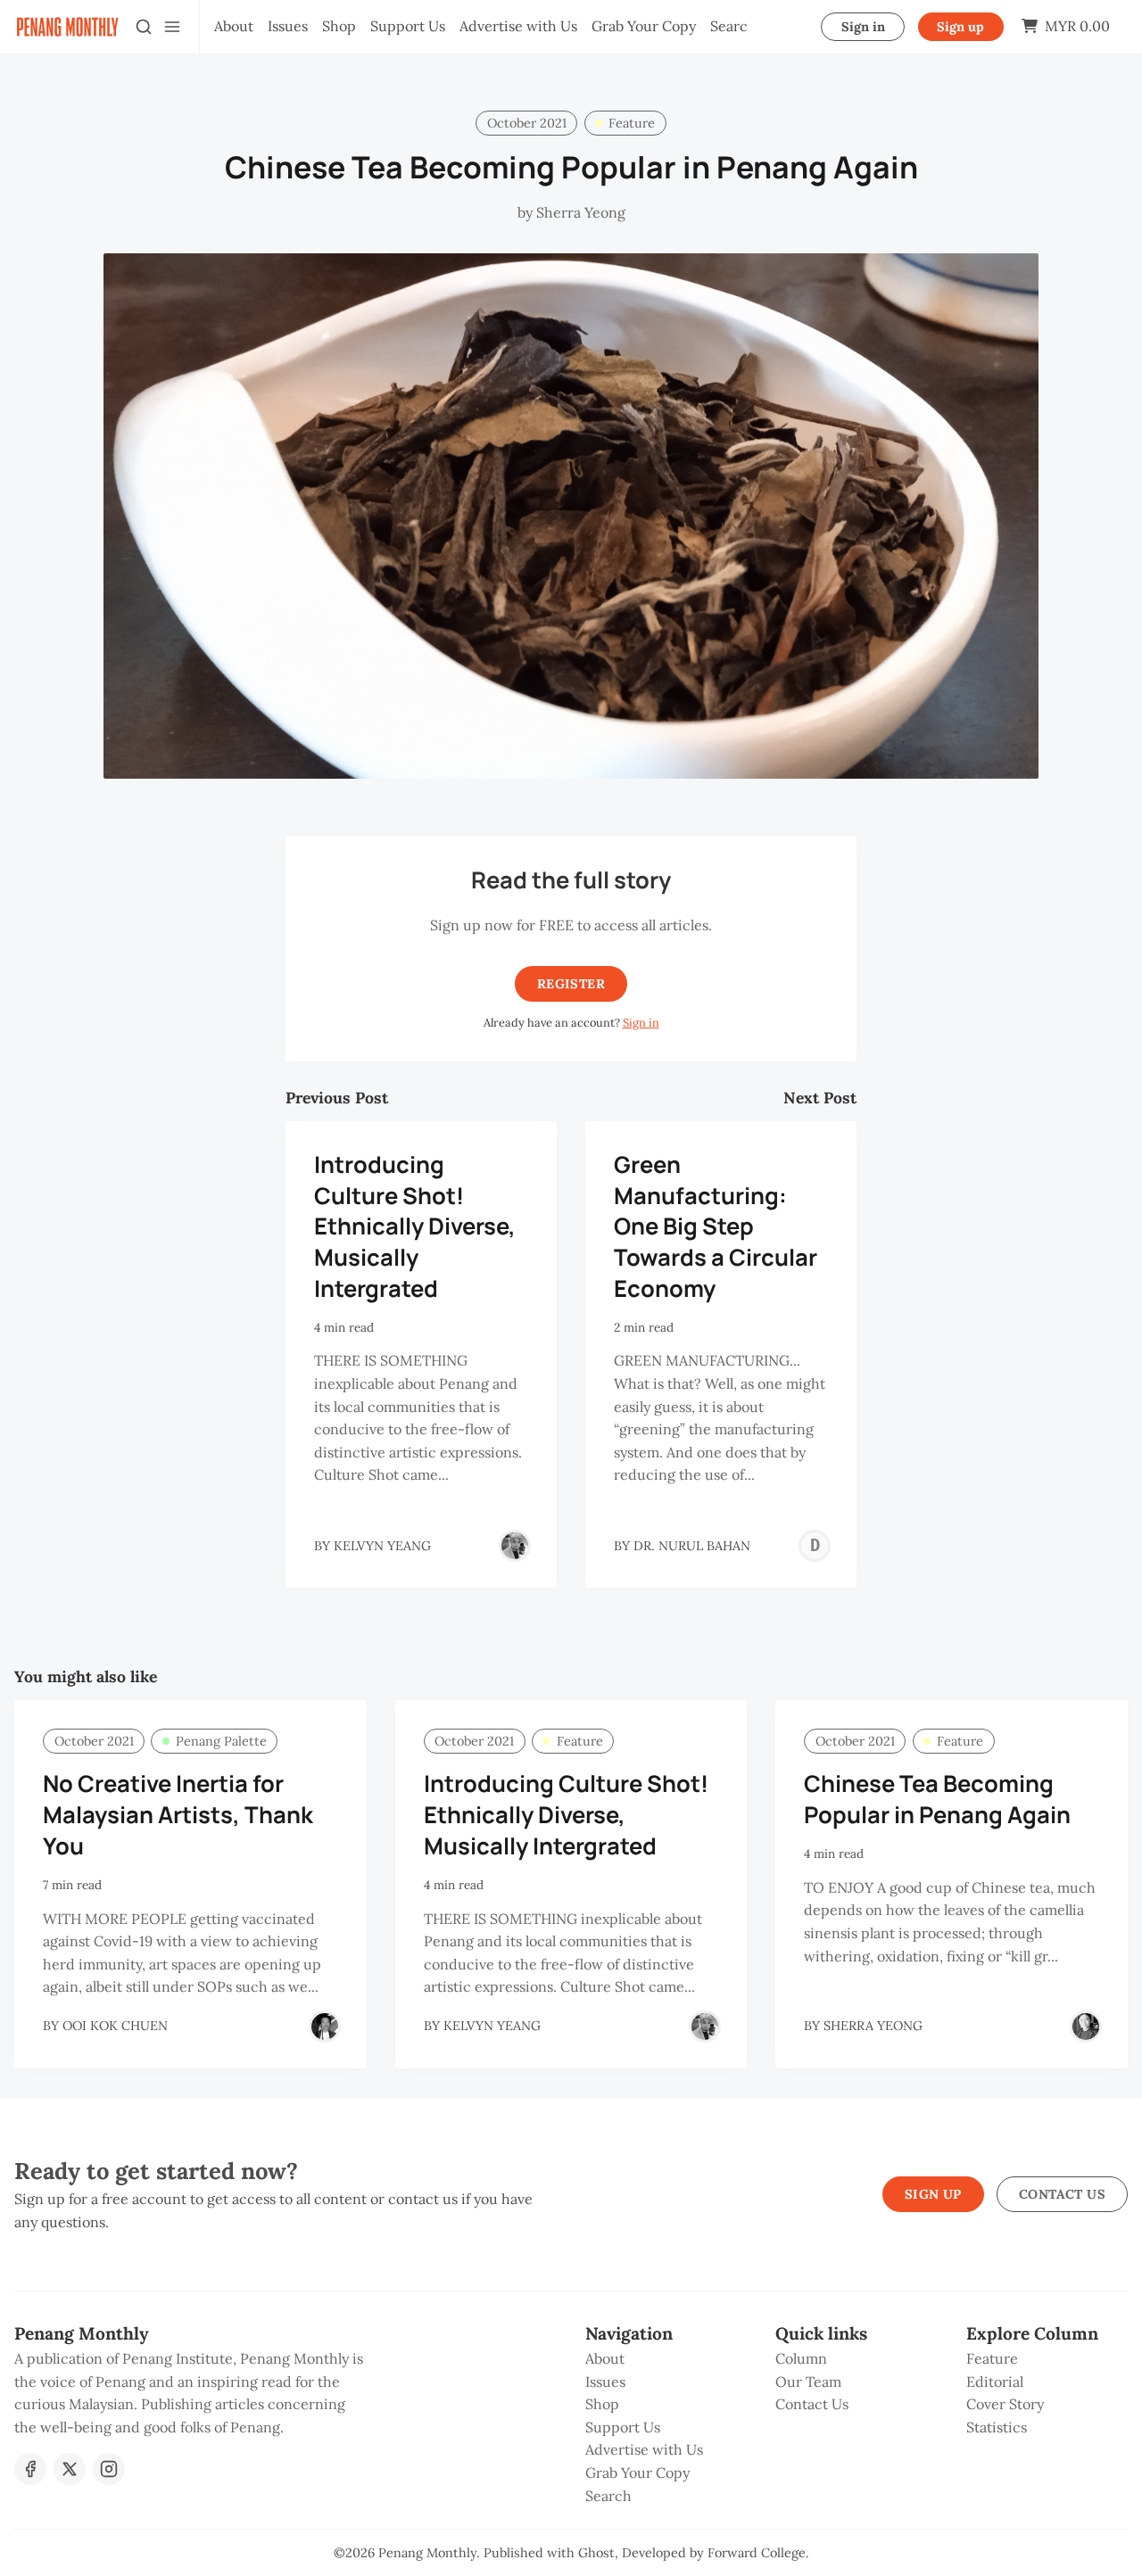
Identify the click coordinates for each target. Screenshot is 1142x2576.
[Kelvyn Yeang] (515, 1546)
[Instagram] (109, 2469)
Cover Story (1005, 2404)
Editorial (995, 2382)
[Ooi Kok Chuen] (325, 2027)
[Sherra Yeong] (1086, 2027)
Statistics (997, 2427)
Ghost (596, 2553)
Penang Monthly (427, 2553)
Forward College (757, 2553)
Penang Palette (221, 1741)
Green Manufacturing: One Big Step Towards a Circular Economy (716, 1226)
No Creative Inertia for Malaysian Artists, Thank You (178, 1815)
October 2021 (527, 123)
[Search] (144, 27)
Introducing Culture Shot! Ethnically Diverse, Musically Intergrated (415, 1226)
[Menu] (172, 27)
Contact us (1062, 2194)
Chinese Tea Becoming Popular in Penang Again (937, 1799)
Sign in (863, 27)
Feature (632, 123)
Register (571, 984)
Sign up (960, 27)
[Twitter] (70, 2469)
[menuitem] (234, 27)
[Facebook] (30, 2469)
